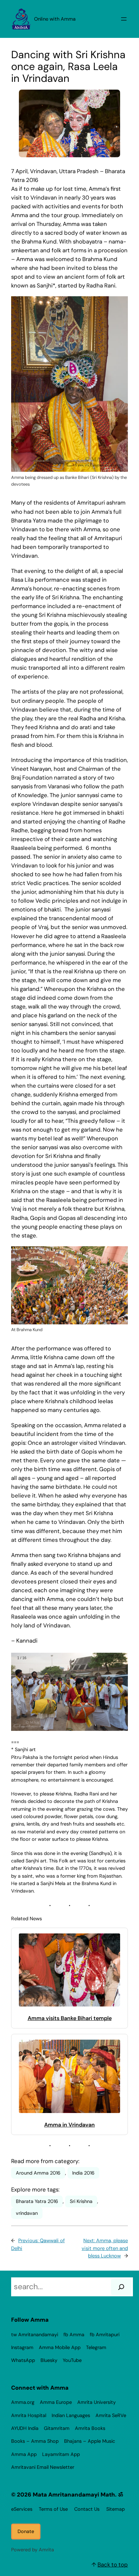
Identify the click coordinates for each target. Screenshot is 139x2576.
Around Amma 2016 (38, 2173)
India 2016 (83, 2173)
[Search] (121, 2287)
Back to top (113, 2565)
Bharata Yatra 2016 (37, 2201)
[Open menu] (124, 19)
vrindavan (27, 2213)
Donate (26, 2531)
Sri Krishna (81, 2201)
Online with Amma (55, 19)
